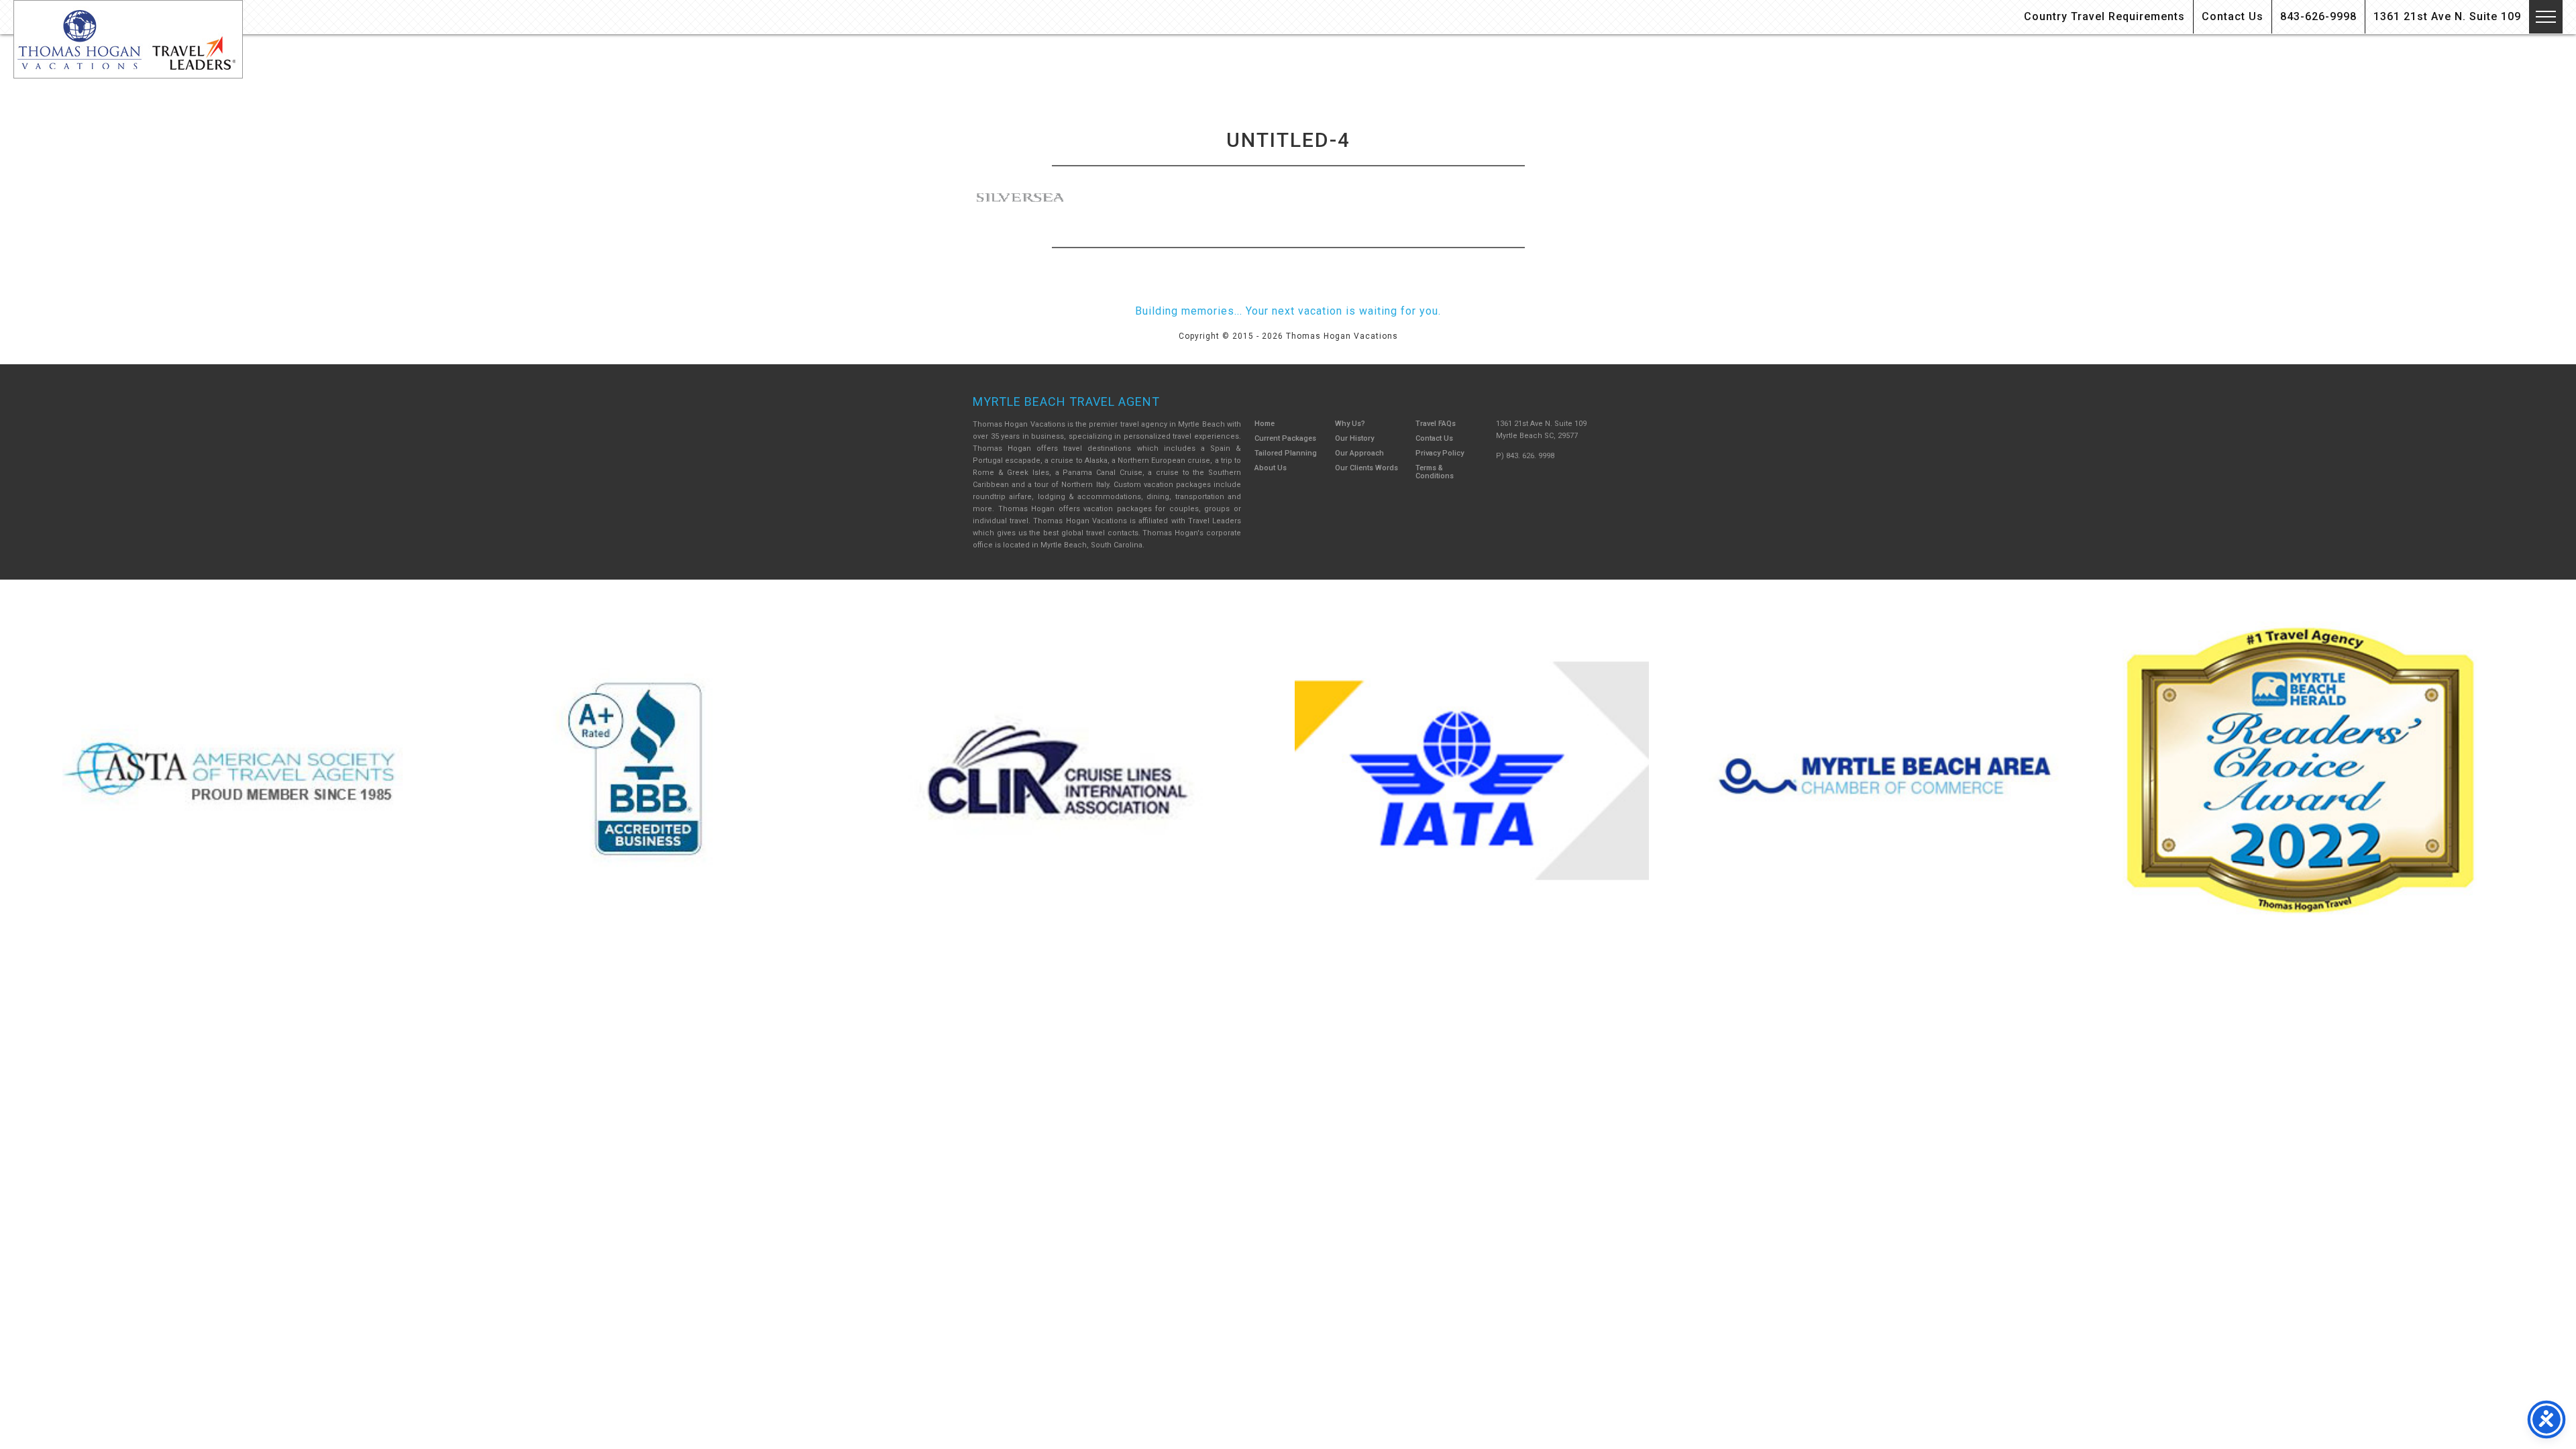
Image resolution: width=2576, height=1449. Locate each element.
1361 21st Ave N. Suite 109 (2447, 16)
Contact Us (2233, 16)
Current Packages (1285, 438)
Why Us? (1350, 424)
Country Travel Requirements (2104, 16)
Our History (1354, 438)
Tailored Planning (1286, 453)
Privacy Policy (1440, 453)
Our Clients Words (1366, 468)
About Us (1271, 468)
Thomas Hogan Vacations (128, 39)
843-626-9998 (2318, 16)
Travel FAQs (1436, 424)
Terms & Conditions (1435, 472)
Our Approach (1359, 453)
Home (1265, 424)
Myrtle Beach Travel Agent (1066, 401)
